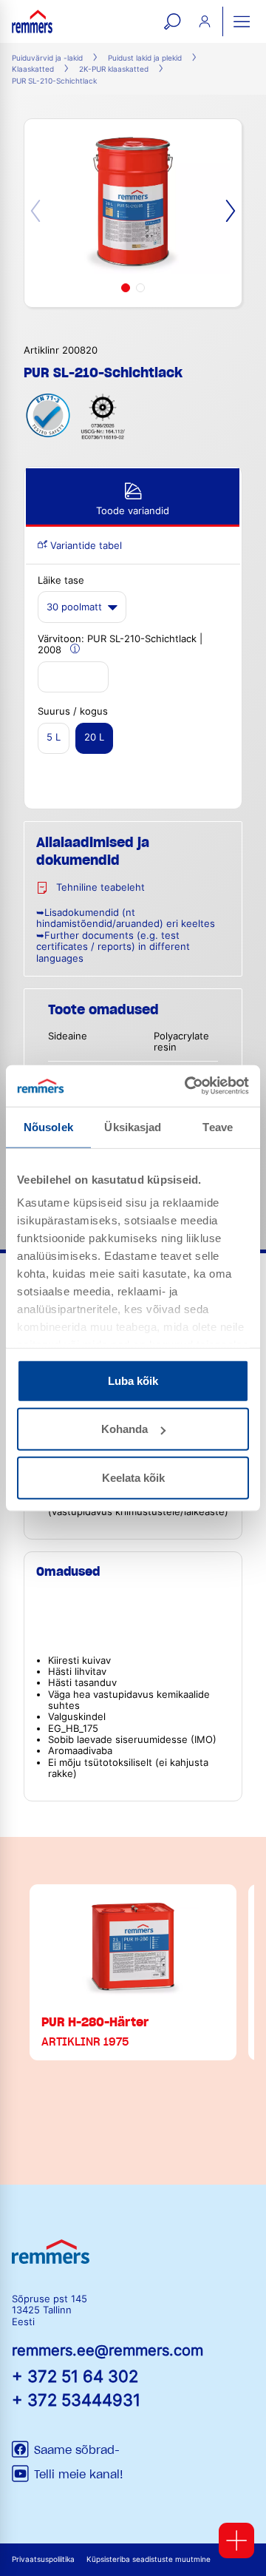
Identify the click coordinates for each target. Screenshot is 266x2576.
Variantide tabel (85, 546)
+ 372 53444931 (76, 2400)
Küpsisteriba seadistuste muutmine (149, 2559)
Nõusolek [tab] (48, 1126)
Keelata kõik (133, 1477)
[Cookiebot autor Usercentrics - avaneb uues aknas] (188, 1086)
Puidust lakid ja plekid (145, 58)
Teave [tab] (218, 1126)
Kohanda (125, 1429)
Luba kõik (133, 1380)
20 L (94, 737)
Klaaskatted (33, 69)
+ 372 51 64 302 (75, 2376)
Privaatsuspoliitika (43, 2559)
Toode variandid (133, 511)
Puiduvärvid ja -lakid (47, 58)
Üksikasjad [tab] (133, 1126)
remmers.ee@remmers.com (108, 2350)
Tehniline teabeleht (100, 887)
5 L (54, 737)
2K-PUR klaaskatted (114, 69)
